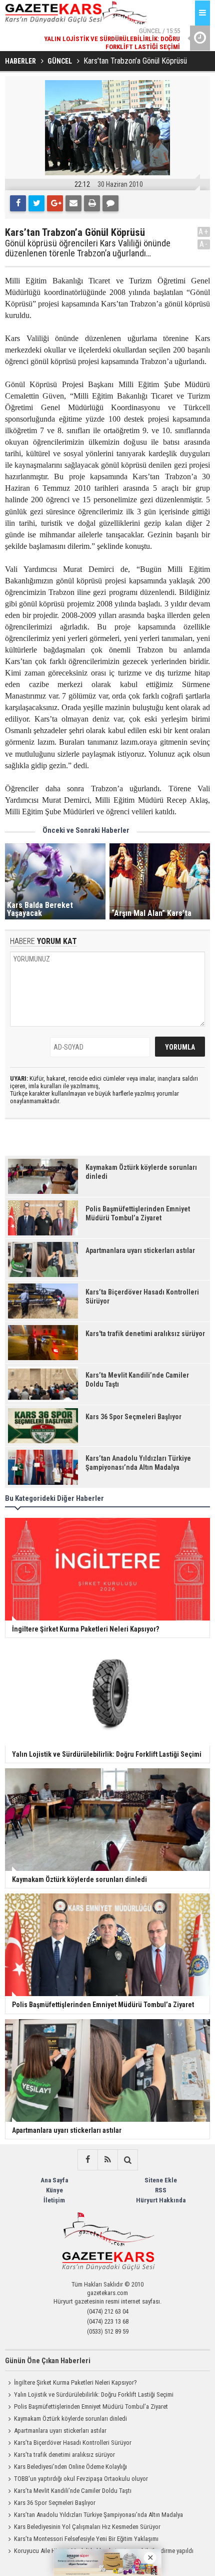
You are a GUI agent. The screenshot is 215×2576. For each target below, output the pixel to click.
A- (204, 244)
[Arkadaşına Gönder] (73, 203)
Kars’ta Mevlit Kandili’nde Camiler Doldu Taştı (73, 2491)
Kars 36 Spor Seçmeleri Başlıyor (55, 2503)
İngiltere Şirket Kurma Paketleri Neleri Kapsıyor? (75, 2382)
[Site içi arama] (127, 2160)
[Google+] (55, 203)
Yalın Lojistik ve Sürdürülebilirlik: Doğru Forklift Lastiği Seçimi (94, 2394)
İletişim (54, 2200)
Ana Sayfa (54, 2180)
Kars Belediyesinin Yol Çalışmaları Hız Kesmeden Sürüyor (87, 2527)
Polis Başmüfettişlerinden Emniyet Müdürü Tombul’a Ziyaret (91, 2406)
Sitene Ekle (161, 2180)
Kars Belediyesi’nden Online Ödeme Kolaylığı (70, 2467)
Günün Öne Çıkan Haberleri (48, 2361)
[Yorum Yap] (110, 203)
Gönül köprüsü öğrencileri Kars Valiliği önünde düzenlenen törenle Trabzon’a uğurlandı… (88, 248)
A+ (204, 232)
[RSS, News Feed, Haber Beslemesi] (107, 2160)
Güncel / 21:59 (107, 44)
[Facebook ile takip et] (87, 2160)
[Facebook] (18, 203)
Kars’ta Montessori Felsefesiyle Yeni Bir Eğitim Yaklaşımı (86, 2539)
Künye (54, 2190)
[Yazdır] (92, 203)
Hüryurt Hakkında (161, 2200)
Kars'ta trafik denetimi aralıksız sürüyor (64, 2455)
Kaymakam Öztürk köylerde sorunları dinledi (70, 2419)
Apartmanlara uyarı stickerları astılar (60, 2431)
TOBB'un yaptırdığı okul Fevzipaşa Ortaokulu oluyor (81, 2479)
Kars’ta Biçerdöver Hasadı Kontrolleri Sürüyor (73, 2443)
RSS (161, 2190)
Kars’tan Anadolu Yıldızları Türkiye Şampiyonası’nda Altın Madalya (98, 2515)
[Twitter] (36, 203)
